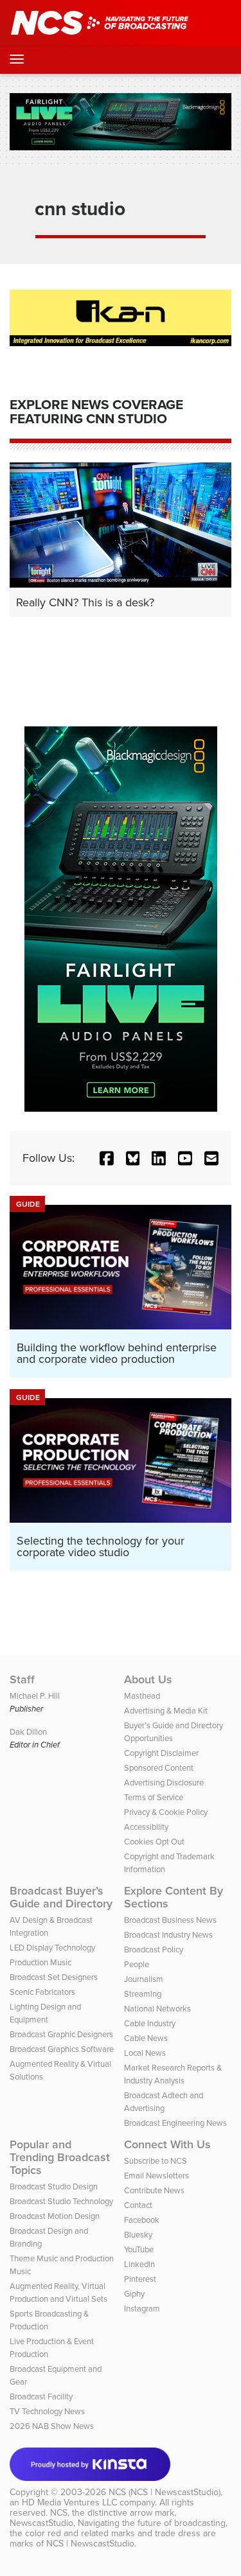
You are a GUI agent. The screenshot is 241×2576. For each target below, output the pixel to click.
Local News (145, 2053)
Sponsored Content (159, 1768)
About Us (148, 1679)
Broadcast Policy (154, 1950)
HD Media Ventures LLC (69, 2502)
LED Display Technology (52, 1948)
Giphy (134, 2294)
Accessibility (146, 1827)
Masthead (142, 1696)
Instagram (142, 2309)
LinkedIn (139, 2264)
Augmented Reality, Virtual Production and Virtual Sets (58, 2292)
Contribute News (154, 2190)
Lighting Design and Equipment (45, 2013)
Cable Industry (150, 2023)
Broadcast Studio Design (54, 2186)
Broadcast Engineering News (175, 2123)
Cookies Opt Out (154, 1842)
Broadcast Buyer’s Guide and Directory (61, 1897)
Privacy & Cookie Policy (166, 1812)
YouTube (139, 2249)
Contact (138, 2205)
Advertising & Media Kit (166, 1711)
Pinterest (140, 2279)
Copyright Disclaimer (161, 1753)
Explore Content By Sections (174, 1897)
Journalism (144, 1979)
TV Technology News (47, 2411)
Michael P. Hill (35, 1696)
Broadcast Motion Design (55, 2216)
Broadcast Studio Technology (61, 2201)
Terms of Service (154, 1797)
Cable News (146, 2038)
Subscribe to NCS (156, 2161)
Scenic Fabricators (42, 1992)
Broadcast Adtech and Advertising (164, 2102)
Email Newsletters (156, 2176)
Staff (22, 1679)
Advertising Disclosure (164, 1783)
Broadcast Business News (170, 1920)
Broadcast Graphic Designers (61, 2034)
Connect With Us (167, 2144)
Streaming (143, 1994)
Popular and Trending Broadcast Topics (60, 2157)
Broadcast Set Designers (54, 1977)
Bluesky (138, 2235)
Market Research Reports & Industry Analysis (173, 2074)
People (137, 1964)
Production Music (40, 1962)
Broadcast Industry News (168, 1935)
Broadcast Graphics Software (62, 2049)
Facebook (142, 2220)
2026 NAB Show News (52, 2426)
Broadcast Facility (41, 2396)
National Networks (157, 2009)
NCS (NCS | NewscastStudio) (165, 2492)
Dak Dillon (28, 1732)
